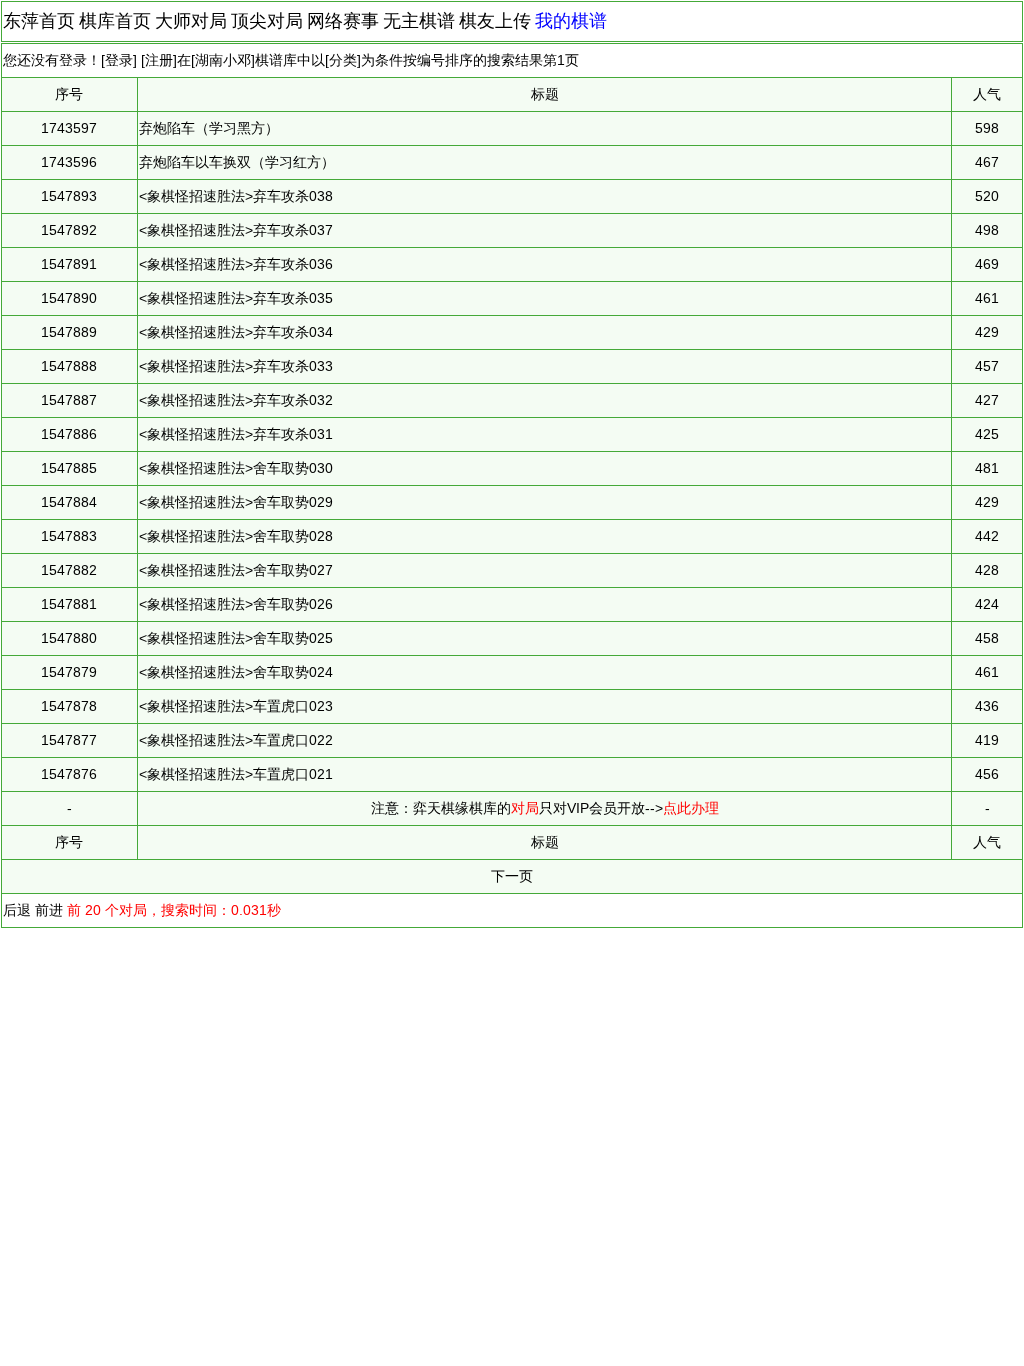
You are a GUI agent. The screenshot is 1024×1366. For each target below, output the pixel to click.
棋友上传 (495, 21)
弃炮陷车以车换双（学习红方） (237, 162)
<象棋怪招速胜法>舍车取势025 (236, 638)
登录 (119, 60)
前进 (49, 910)
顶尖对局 (267, 21)
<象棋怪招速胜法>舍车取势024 (236, 672)
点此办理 (691, 808)
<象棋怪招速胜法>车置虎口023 (236, 706)
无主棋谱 (419, 21)
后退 (17, 910)
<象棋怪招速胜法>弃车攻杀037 (236, 230)
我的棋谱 (571, 21)
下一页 (512, 876)
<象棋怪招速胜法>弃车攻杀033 (236, 366)
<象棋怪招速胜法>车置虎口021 (236, 774)
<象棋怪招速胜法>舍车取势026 (236, 604)
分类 (343, 60)
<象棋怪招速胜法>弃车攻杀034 (236, 332)
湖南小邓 (223, 60)
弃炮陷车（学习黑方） (209, 128)
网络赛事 (343, 21)
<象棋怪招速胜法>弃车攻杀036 (236, 264)
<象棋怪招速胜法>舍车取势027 (236, 570)
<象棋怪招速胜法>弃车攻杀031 (236, 434)
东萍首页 (39, 21)
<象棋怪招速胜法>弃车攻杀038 (236, 196)
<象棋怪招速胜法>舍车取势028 (236, 536)
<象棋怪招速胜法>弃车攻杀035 (236, 298)
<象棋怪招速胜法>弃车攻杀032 (236, 400)
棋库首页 (115, 21)
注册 (159, 60)
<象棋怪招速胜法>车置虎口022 (236, 740)
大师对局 (191, 21)
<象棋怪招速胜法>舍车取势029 (236, 502)
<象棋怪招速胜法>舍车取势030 (236, 468)
